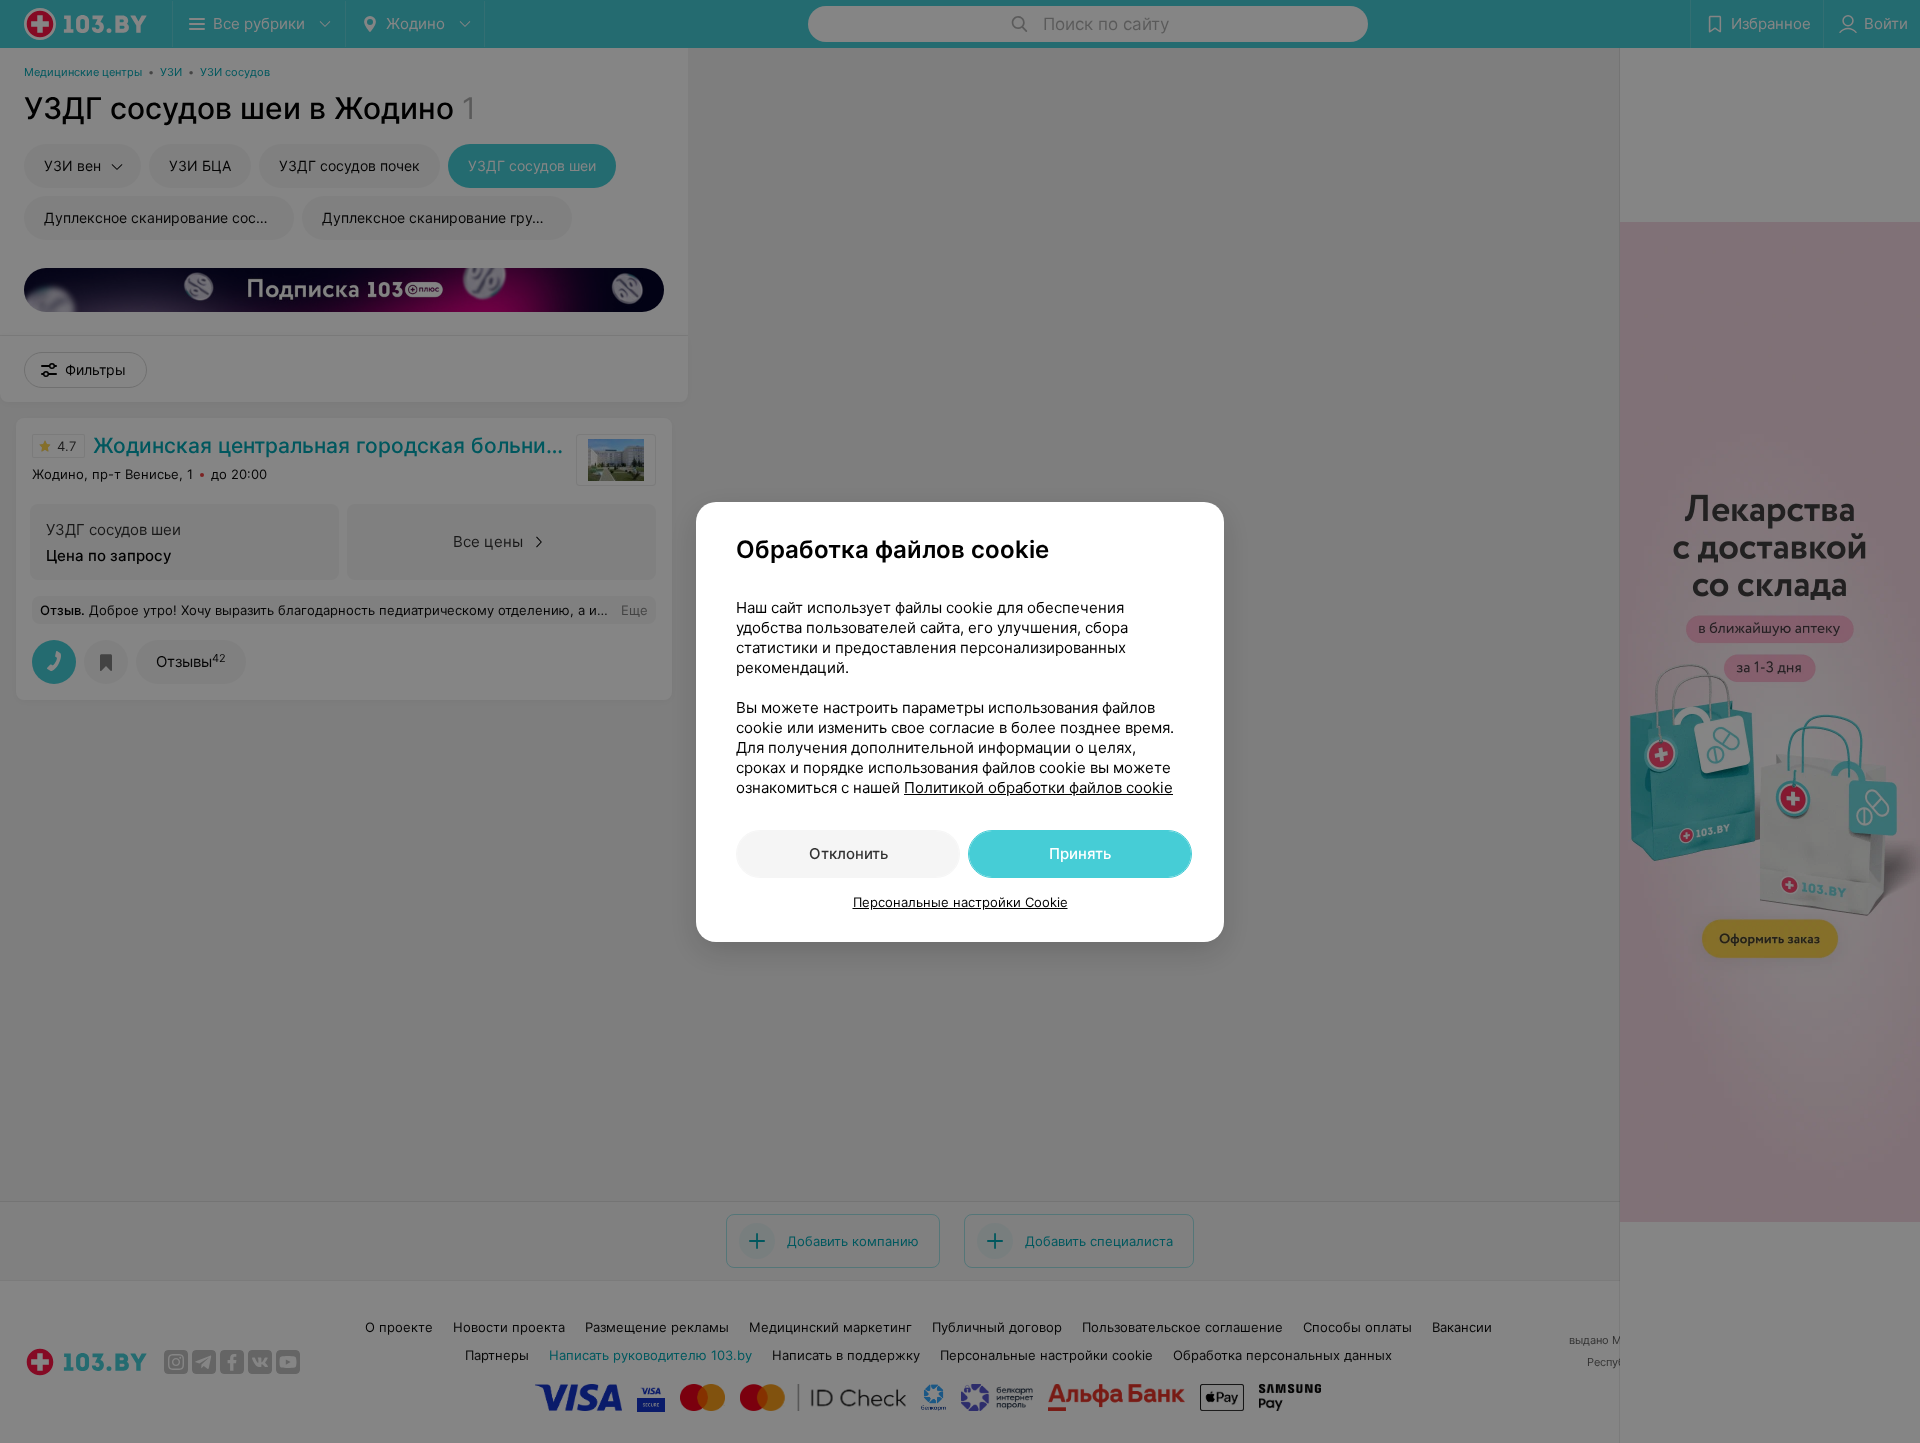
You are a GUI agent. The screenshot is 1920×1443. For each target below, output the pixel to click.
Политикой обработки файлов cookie (1038, 787)
